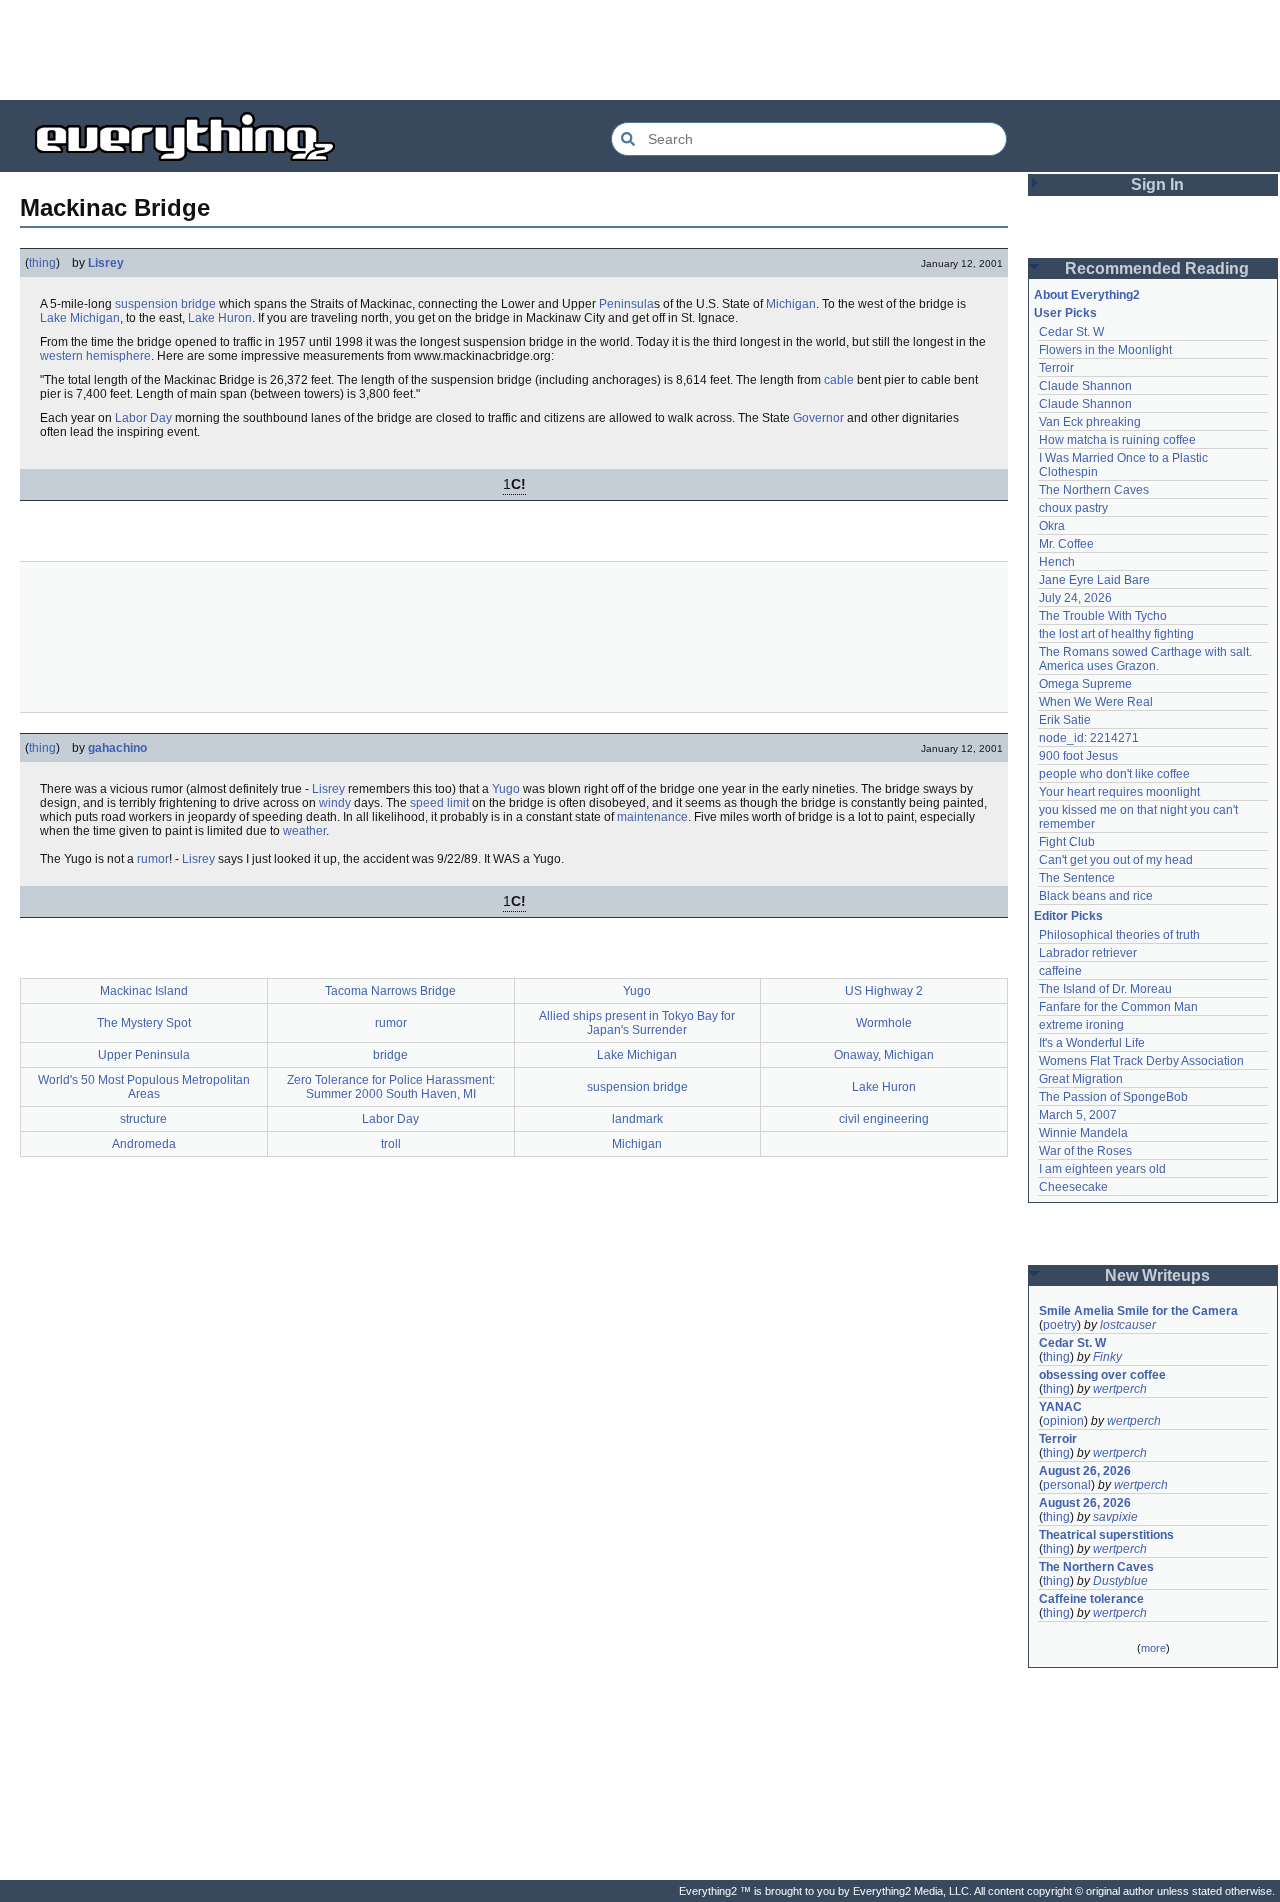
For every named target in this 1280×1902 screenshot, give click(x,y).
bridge (390, 1055)
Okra (1052, 526)
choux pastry (1073, 508)
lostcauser (1128, 1325)
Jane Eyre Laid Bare (1094, 580)
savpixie (1115, 1517)
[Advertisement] (640, 50)
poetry (1060, 1325)
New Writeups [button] (1157, 1275)
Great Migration (1081, 1079)
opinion (1063, 1421)
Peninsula (626, 304)
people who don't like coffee (1114, 774)
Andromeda (144, 1144)
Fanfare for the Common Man (1118, 1007)
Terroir (1056, 368)
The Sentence (1077, 878)
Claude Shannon (1085, 386)
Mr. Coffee (1066, 544)
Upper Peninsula (144, 1055)
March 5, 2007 (1078, 1115)
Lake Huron (220, 318)
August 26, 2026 (1085, 1471)
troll (391, 1144)
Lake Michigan (80, 318)
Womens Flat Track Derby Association (1141, 1061)
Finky (1107, 1357)
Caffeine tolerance (1091, 1599)
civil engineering (884, 1119)
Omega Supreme (1085, 684)
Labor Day (143, 418)
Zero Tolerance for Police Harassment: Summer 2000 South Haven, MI (391, 1087)
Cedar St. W (1071, 332)
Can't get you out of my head (1116, 860)
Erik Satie (1065, 720)
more (1153, 1648)
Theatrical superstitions (1106, 1535)
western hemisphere (95, 356)
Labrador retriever (1088, 953)
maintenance (652, 817)
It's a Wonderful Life (1092, 1043)
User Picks (1065, 313)
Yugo (506, 789)
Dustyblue (1120, 1581)
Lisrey (106, 263)
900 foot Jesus (1078, 756)
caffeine (1060, 971)
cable (839, 380)
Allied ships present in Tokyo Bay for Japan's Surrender (637, 1023)
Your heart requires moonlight (1119, 792)
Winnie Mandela (1083, 1133)
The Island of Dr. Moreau (1105, 989)
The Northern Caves (1094, 490)
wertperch (1120, 1389)
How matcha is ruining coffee (1117, 440)
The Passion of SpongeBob (1113, 1097)
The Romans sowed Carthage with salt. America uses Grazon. (1146, 659)
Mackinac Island (144, 991)
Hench (1057, 562)
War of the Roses (1085, 1151)
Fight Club (1067, 842)
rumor (153, 859)
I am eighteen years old (1102, 1169)
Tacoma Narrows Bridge (390, 991)
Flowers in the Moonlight (1105, 350)
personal (1067, 1485)
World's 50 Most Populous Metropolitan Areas (144, 1087)
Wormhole (884, 1023)
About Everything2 (1087, 295)
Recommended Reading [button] (1157, 268)
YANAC (1060, 1407)
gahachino (117, 748)
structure (143, 1119)
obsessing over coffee (1102, 1375)
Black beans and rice (1096, 896)
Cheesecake (1073, 1187)
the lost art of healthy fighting (1116, 634)
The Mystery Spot (144, 1023)
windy (335, 803)
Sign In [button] (1157, 184)
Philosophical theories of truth (1119, 935)
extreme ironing (1081, 1025)
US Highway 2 (884, 991)
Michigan (791, 304)
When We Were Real (1096, 702)
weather (304, 831)
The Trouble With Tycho (1103, 616)
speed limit (439, 803)
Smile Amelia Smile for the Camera (1138, 1311)
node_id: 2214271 (1089, 738)
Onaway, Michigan (884, 1055)
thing (42, 263)
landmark (637, 1119)
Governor (818, 418)
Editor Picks (1068, 916)
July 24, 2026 (1075, 598)
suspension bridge (165, 304)
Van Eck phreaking (1090, 422)
